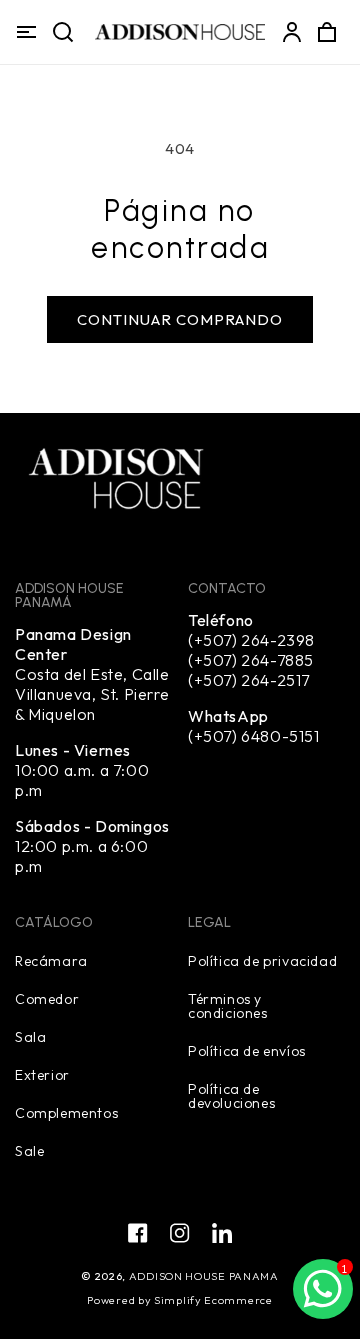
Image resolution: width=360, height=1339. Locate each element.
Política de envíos (247, 1050)
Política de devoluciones (231, 1095)
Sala (30, 1036)
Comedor (47, 998)
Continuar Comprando (180, 319)
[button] (25, 32)
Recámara (51, 960)
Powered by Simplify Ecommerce (179, 1300)
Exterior (42, 1074)
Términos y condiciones (228, 1005)
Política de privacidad (262, 960)
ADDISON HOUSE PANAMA (204, 1276)
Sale (29, 1150)
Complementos (66, 1112)
